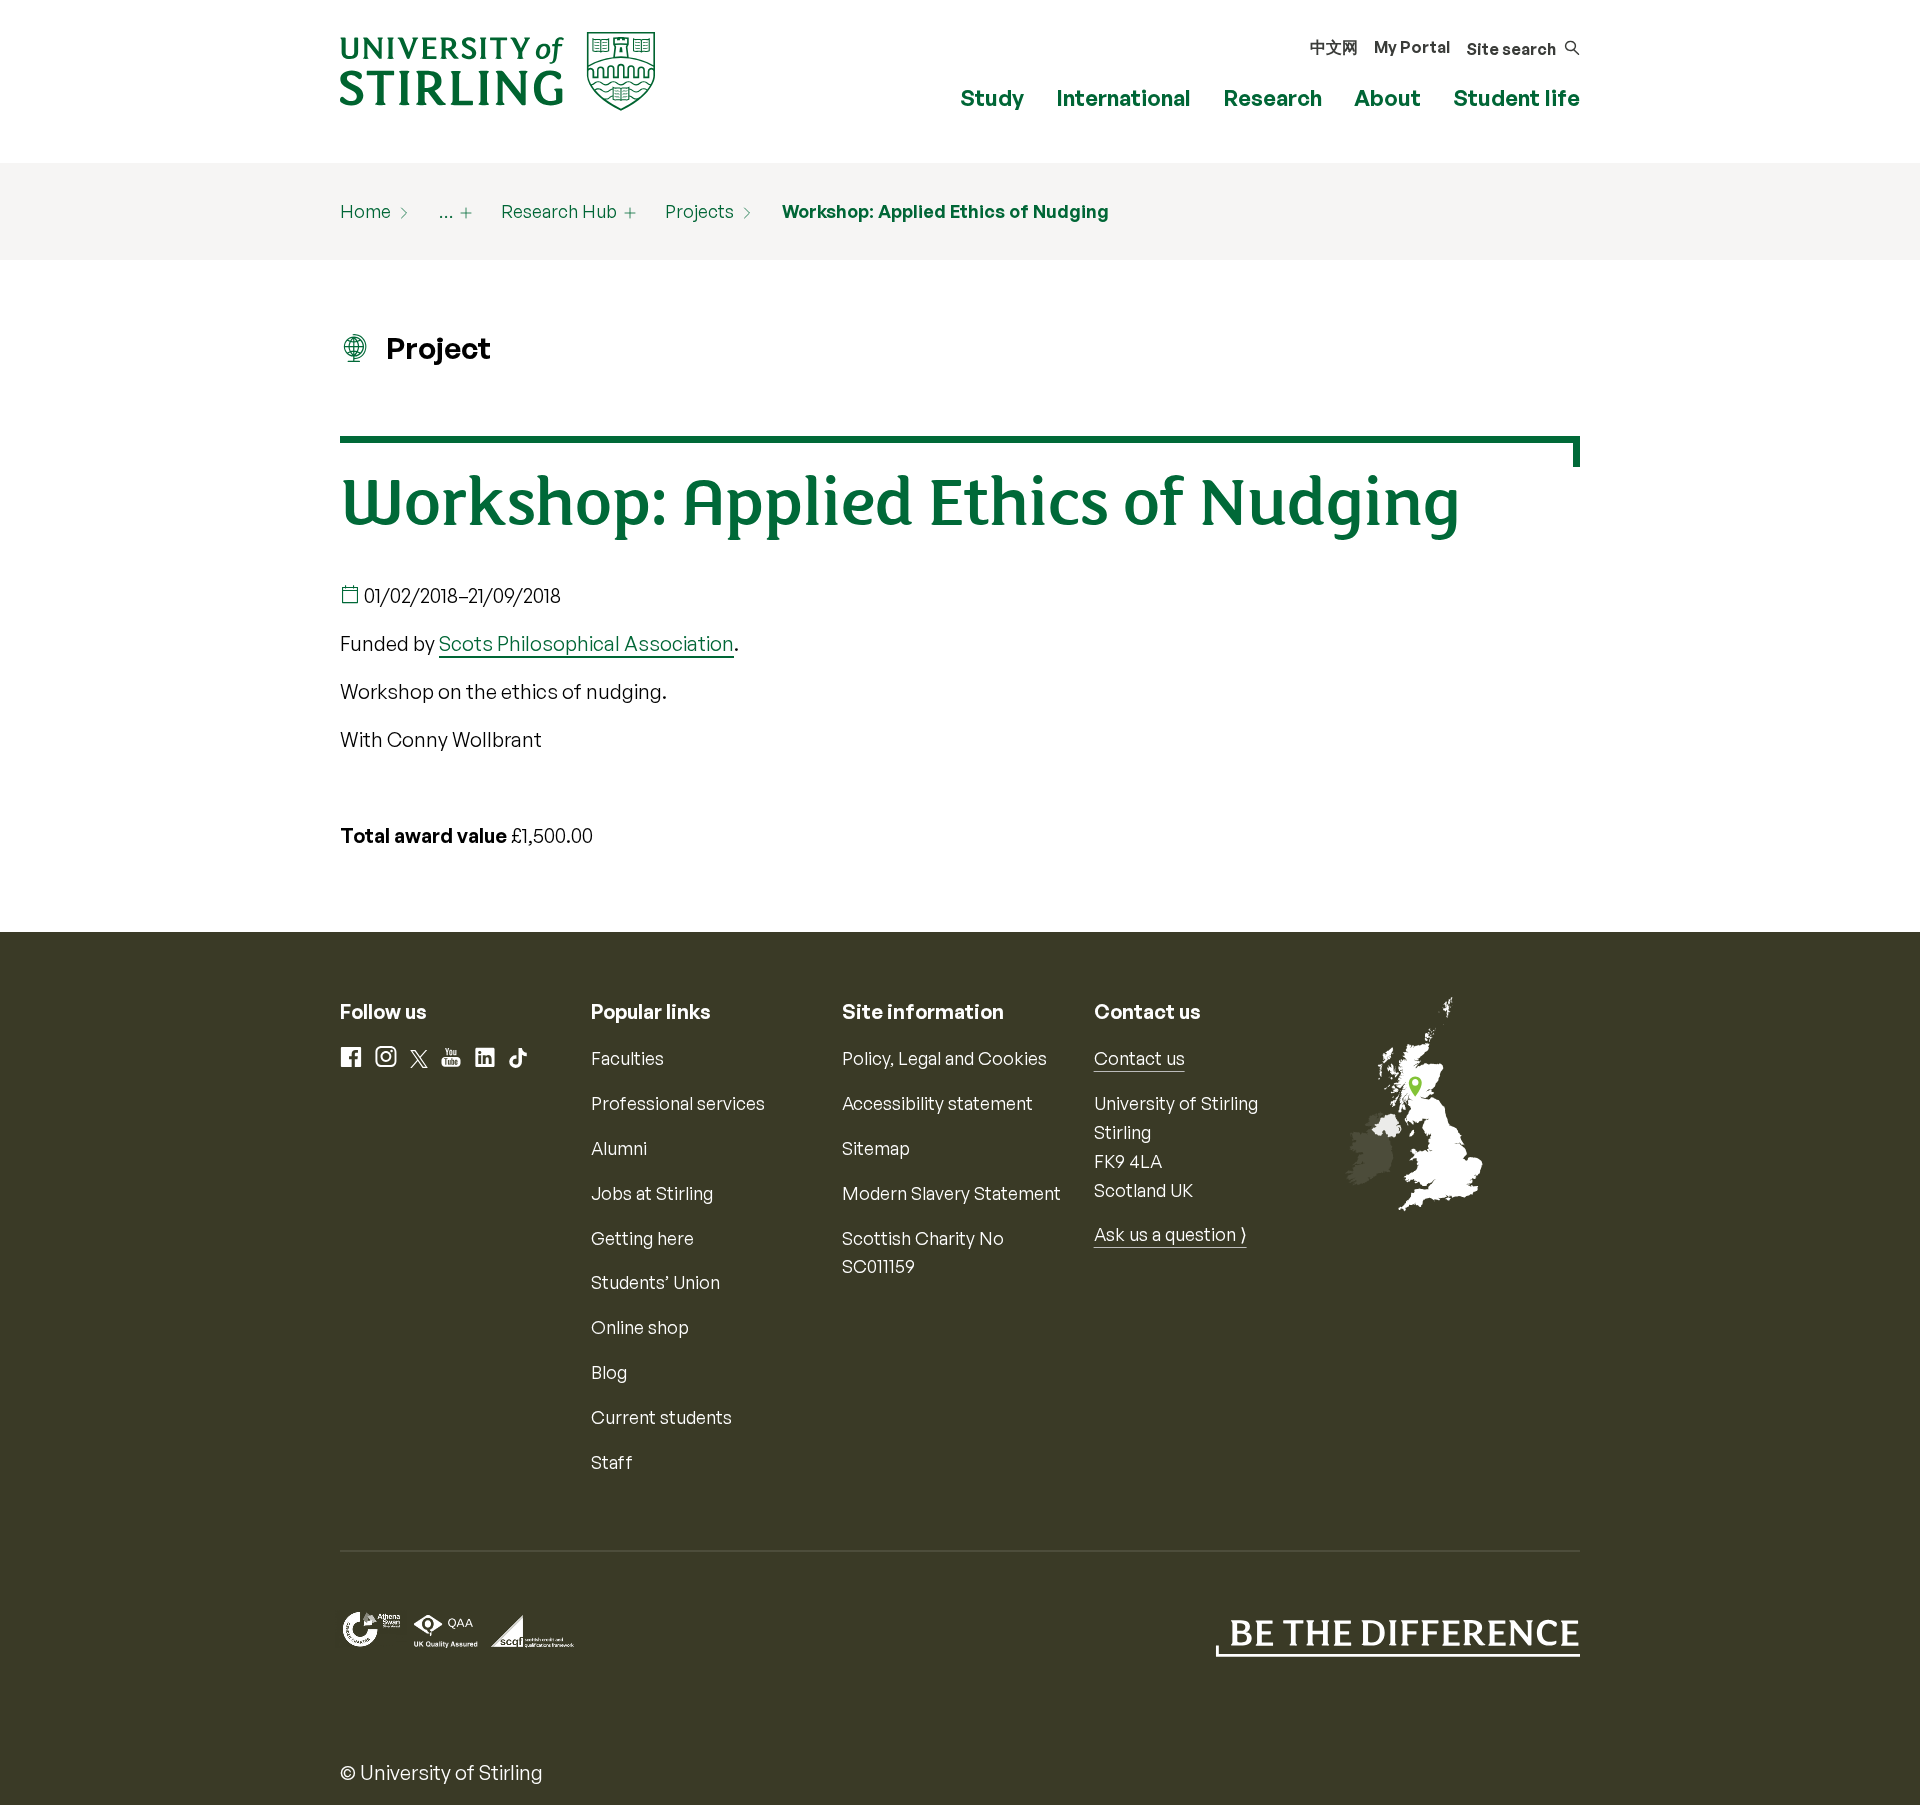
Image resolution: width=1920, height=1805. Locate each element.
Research (1272, 97)
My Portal (1412, 47)
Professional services (678, 1103)
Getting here (642, 1238)
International (1123, 97)
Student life (1516, 97)
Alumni (619, 1148)
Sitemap (876, 1148)
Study (992, 97)
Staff (612, 1462)
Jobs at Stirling (652, 1193)
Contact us (1139, 1058)
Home (365, 211)
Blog (609, 1372)
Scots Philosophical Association (586, 643)
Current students (661, 1417)
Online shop (640, 1327)
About (1387, 97)
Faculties (627, 1058)
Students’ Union (655, 1282)
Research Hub (559, 211)
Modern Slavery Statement (951, 1193)
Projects (699, 211)
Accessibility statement (937, 1103)
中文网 (1334, 47)
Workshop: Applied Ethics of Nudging (945, 211)
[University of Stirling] (497, 69)
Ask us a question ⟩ (1170, 1234)
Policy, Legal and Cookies (944, 1058)
